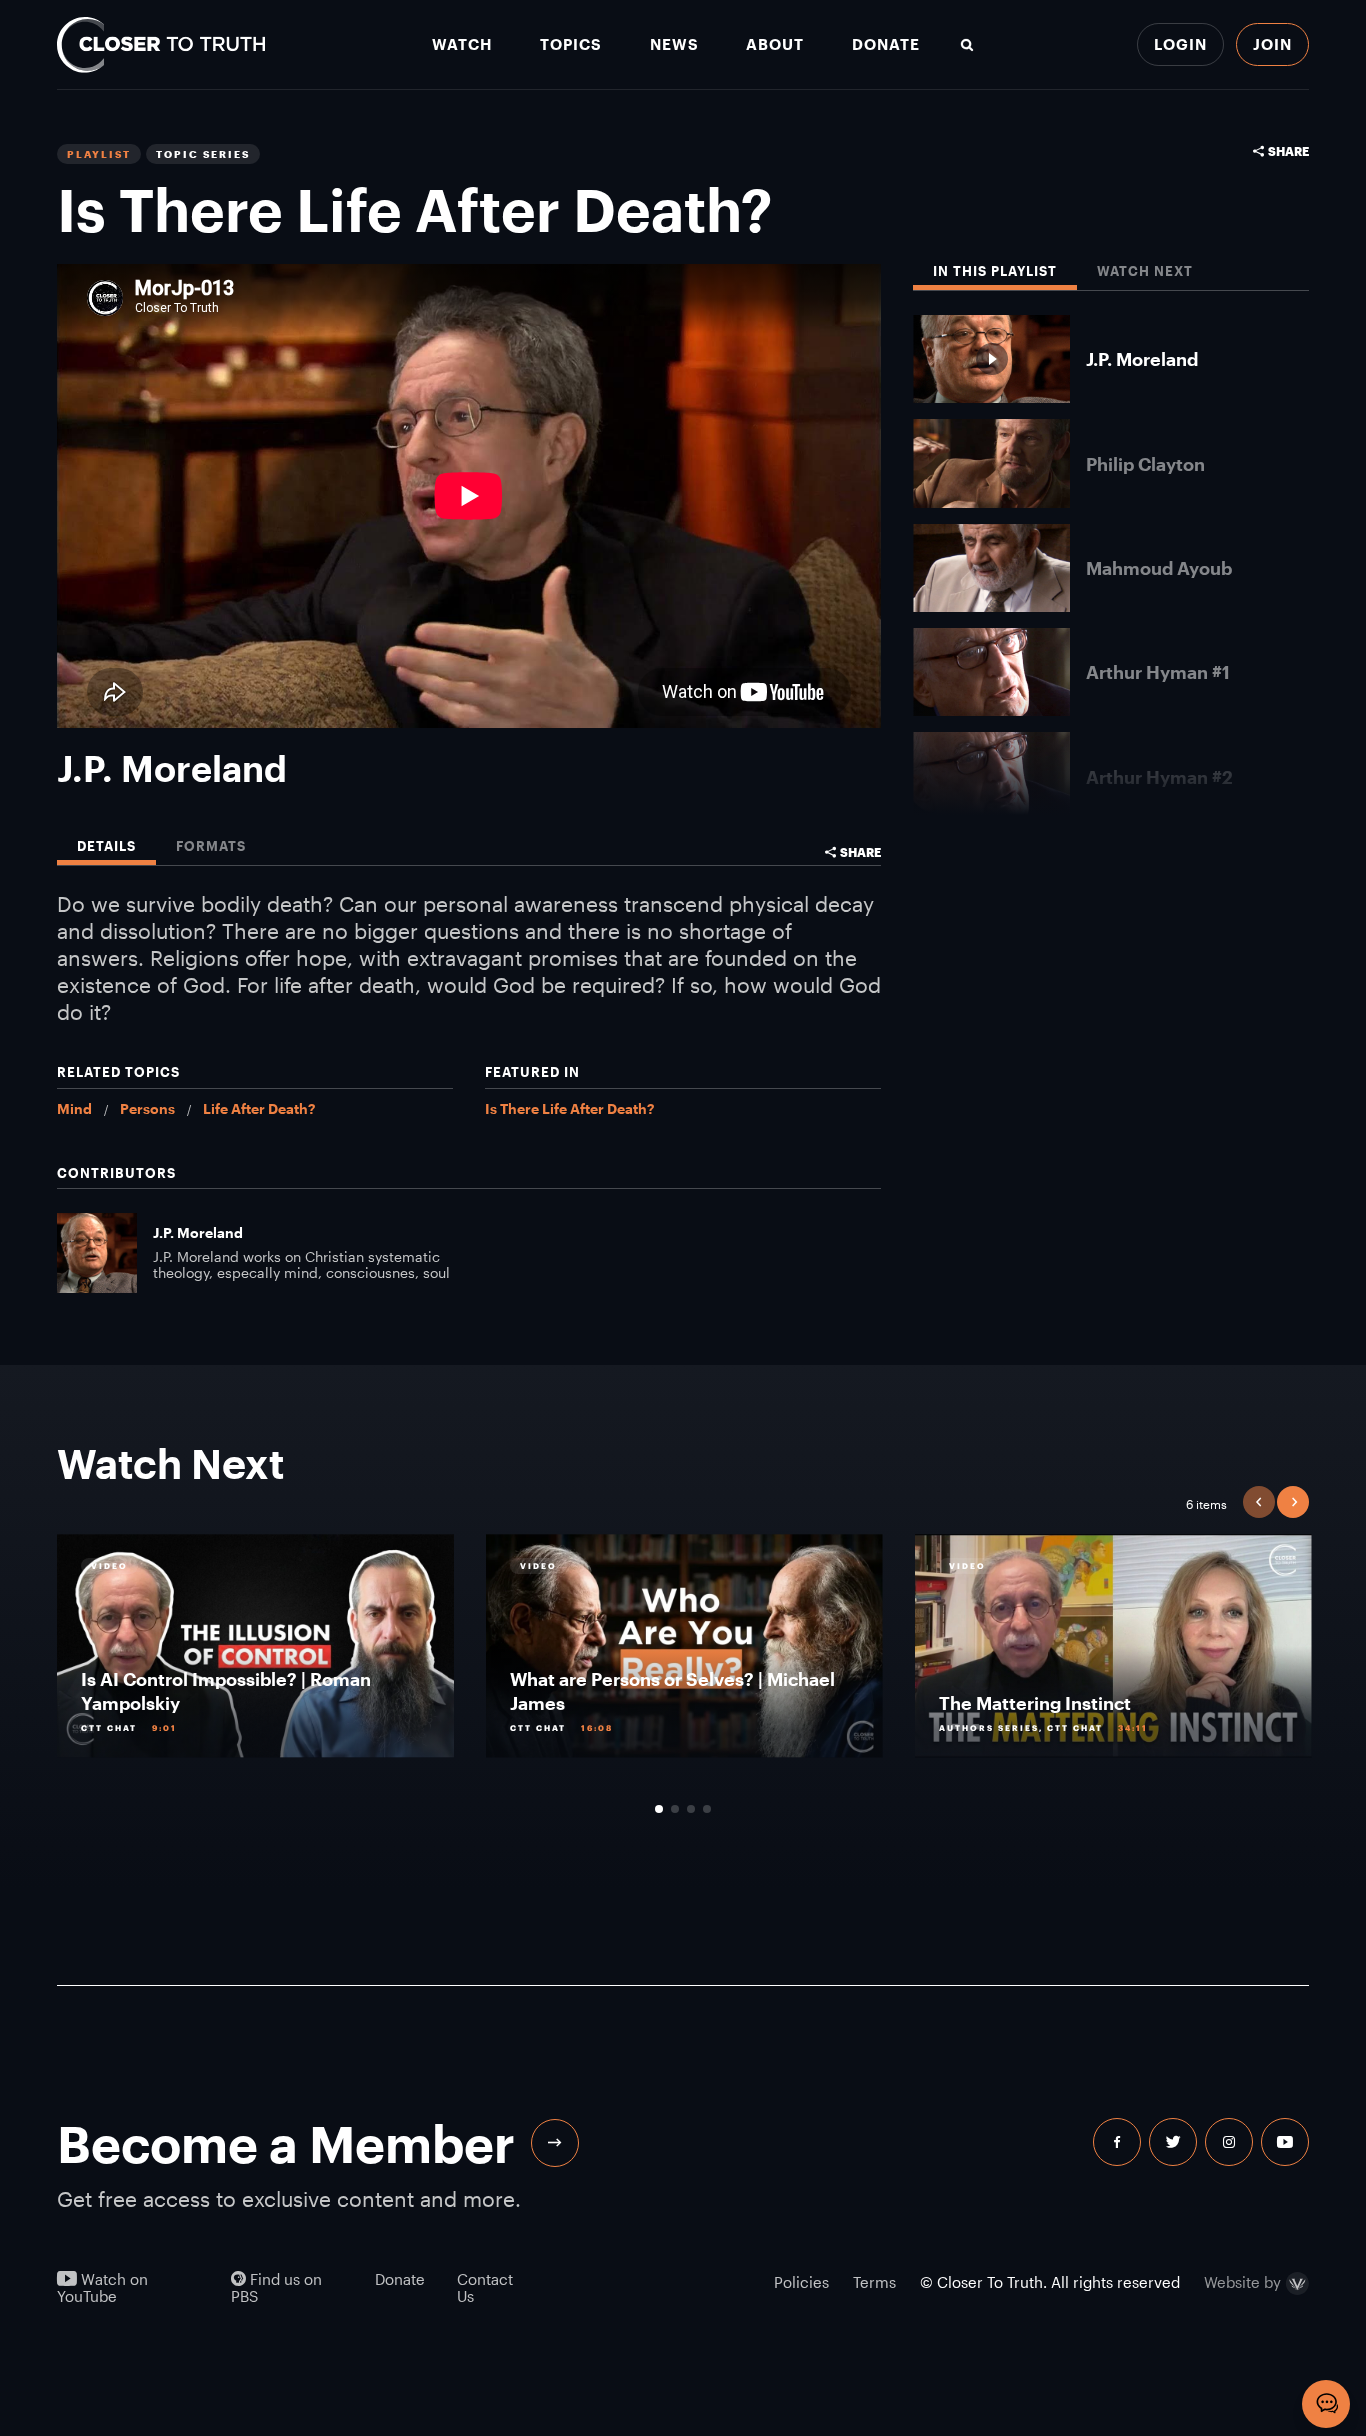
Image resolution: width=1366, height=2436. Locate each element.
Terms (874, 2282)
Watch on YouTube (102, 2288)
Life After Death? (259, 1108)
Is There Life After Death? (569, 1108)
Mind (74, 1108)
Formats (211, 846)
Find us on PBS (276, 2288)
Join (1272, 44)
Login (1180, 44)
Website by (1242, 2283)
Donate (886, 44)
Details (106, 846)
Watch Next (1145, 271)
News (674, 44)
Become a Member (286, 2143)
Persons (147, 1108)
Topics (571, 44)
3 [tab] (691, 1809)
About (775, 44)
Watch (462, 44)
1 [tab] (659, 1809)
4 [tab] (707, 1809)
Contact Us (485, 2288)
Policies (801, 2282)
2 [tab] (675, 1809)
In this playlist (995, 271)
